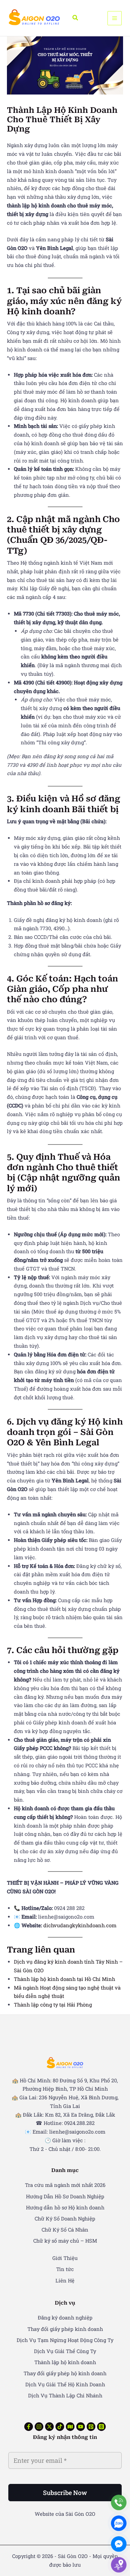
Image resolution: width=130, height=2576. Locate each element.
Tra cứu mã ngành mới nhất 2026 (65, 2185)
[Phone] (119, 2502)
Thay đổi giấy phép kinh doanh (65, 2329)
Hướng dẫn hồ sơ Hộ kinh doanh (65, 2207)
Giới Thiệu (65, 2258)
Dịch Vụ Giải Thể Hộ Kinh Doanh (65, 2384)
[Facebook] (29, 2427)
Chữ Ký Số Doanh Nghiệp (65, 2219)
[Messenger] (119, 2544)
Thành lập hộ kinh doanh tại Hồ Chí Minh (64, 1979)
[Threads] (101, 2427)
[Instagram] (39, 2427)
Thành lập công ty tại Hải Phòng (53, 2005)
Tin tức (65, 2269)
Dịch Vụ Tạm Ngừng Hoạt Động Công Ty (65, 2340)
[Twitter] (49, 2427)
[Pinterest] (91, 2427)
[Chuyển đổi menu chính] (115, 18)
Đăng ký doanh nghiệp (65, 2318)
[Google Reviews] (70, 2427)
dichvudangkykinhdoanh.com (80, 1925)
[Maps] (119, 2565)
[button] (76, 18)
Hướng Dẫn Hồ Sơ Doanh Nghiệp (65, 2196)
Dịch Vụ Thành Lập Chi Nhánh (65, 2395)
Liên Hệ (65, 2281)
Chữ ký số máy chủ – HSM (65, 2241)
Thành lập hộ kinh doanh (65, 2362)
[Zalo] (119, 2523)
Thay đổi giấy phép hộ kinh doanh (65, 2373)
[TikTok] (60, 2427)
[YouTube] (81, 2427)
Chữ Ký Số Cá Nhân (65, 2230)
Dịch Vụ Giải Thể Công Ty (65, 2351)
